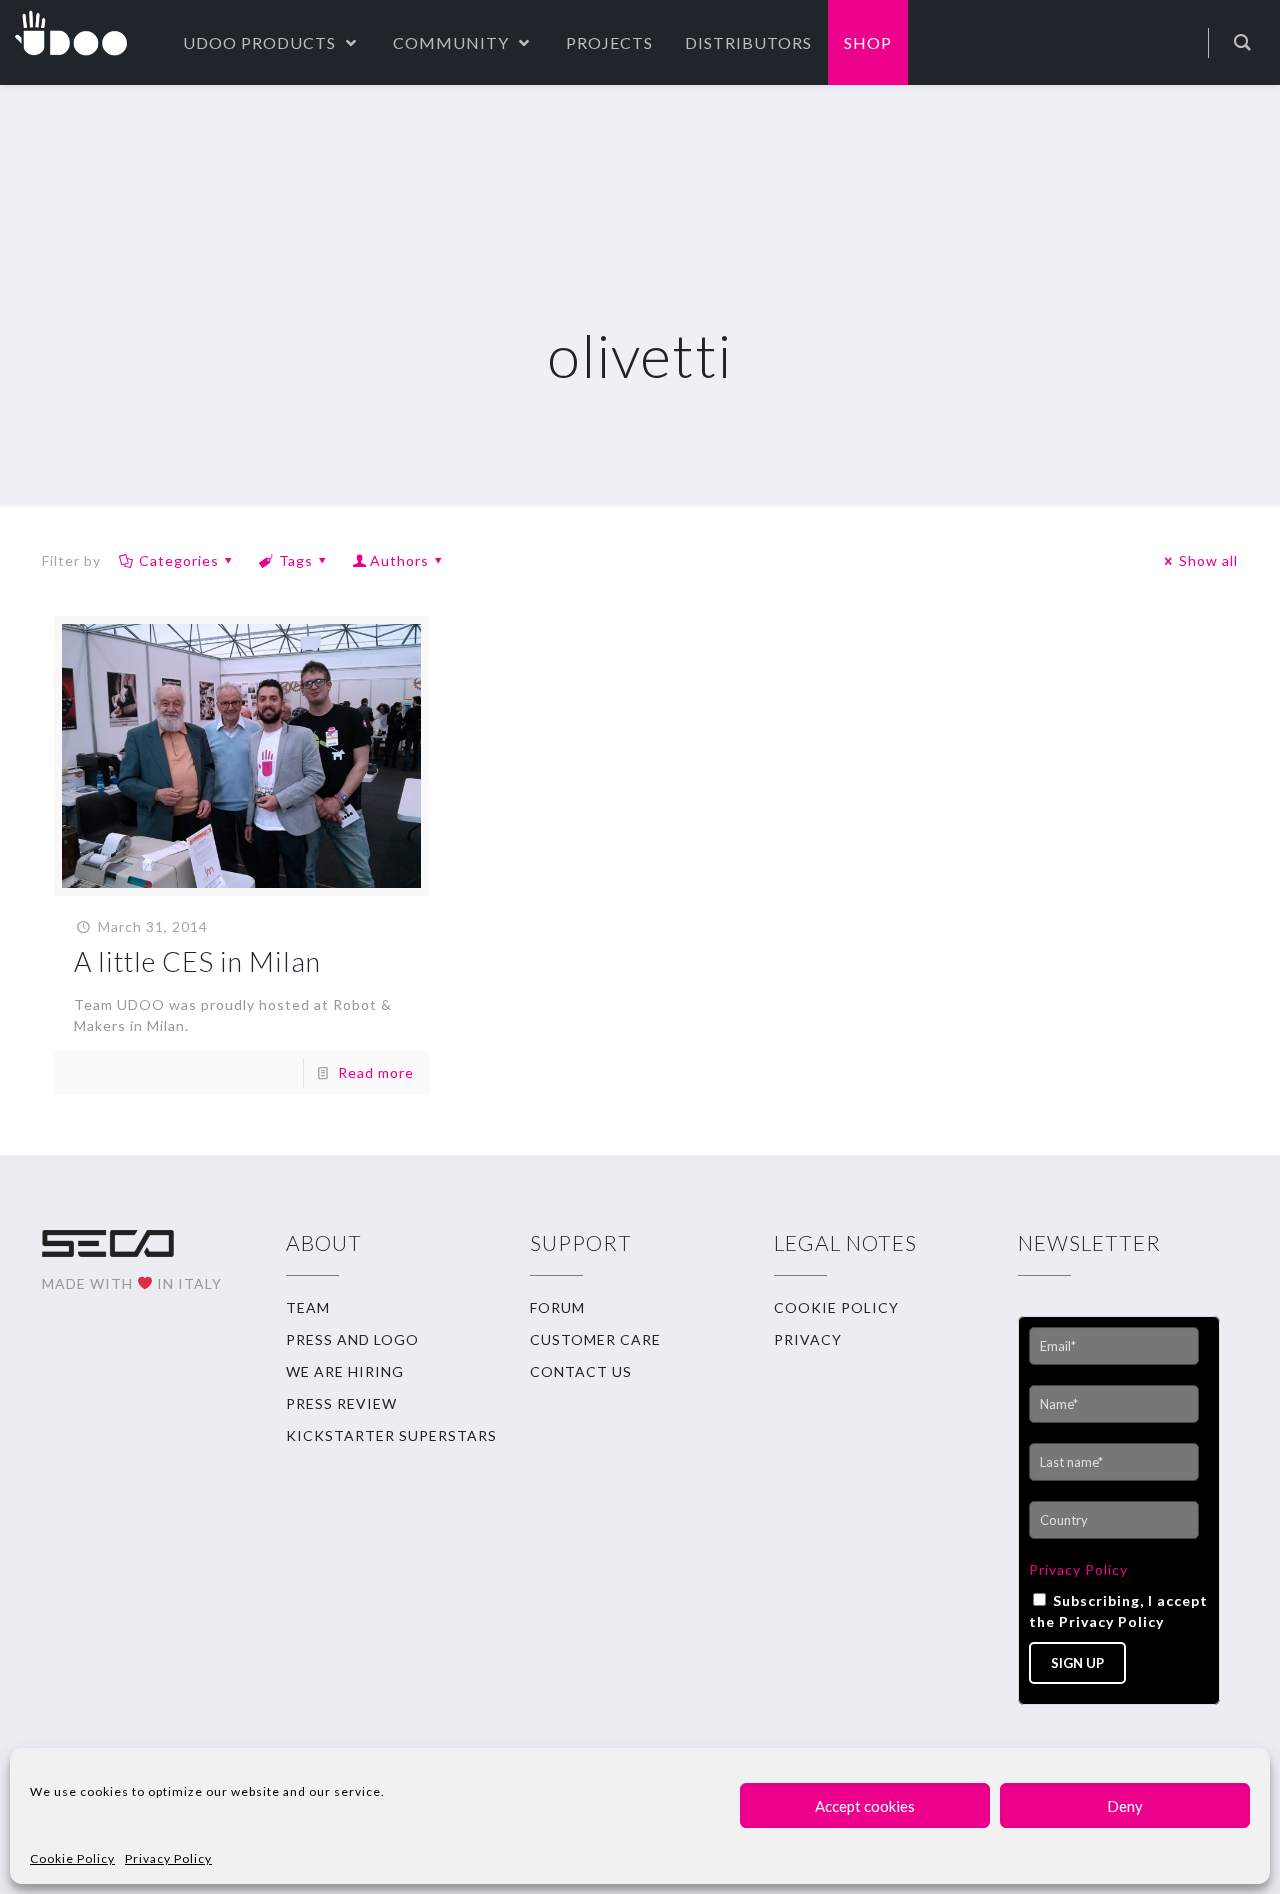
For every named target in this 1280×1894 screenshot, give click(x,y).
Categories (179, 560)
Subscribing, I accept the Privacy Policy (1118, 1611)
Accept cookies (865, 1806)
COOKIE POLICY (836, 1307)
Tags (296, 560)
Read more (376, 1072)
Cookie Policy (72, 1858)
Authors (399, 560)
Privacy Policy (168, 1858)
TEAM (308, 1307)
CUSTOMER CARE (595, 1339)
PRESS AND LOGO (352, 1339)
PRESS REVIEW (341, 1403)
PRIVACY (808, 1339)
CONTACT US (581, 1371)
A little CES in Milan (197, 961)
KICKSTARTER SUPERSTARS (391, 1435)
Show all (1208, 560)
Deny (1125, 1806)
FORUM (557, 1307)
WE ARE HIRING (345, 1371)
